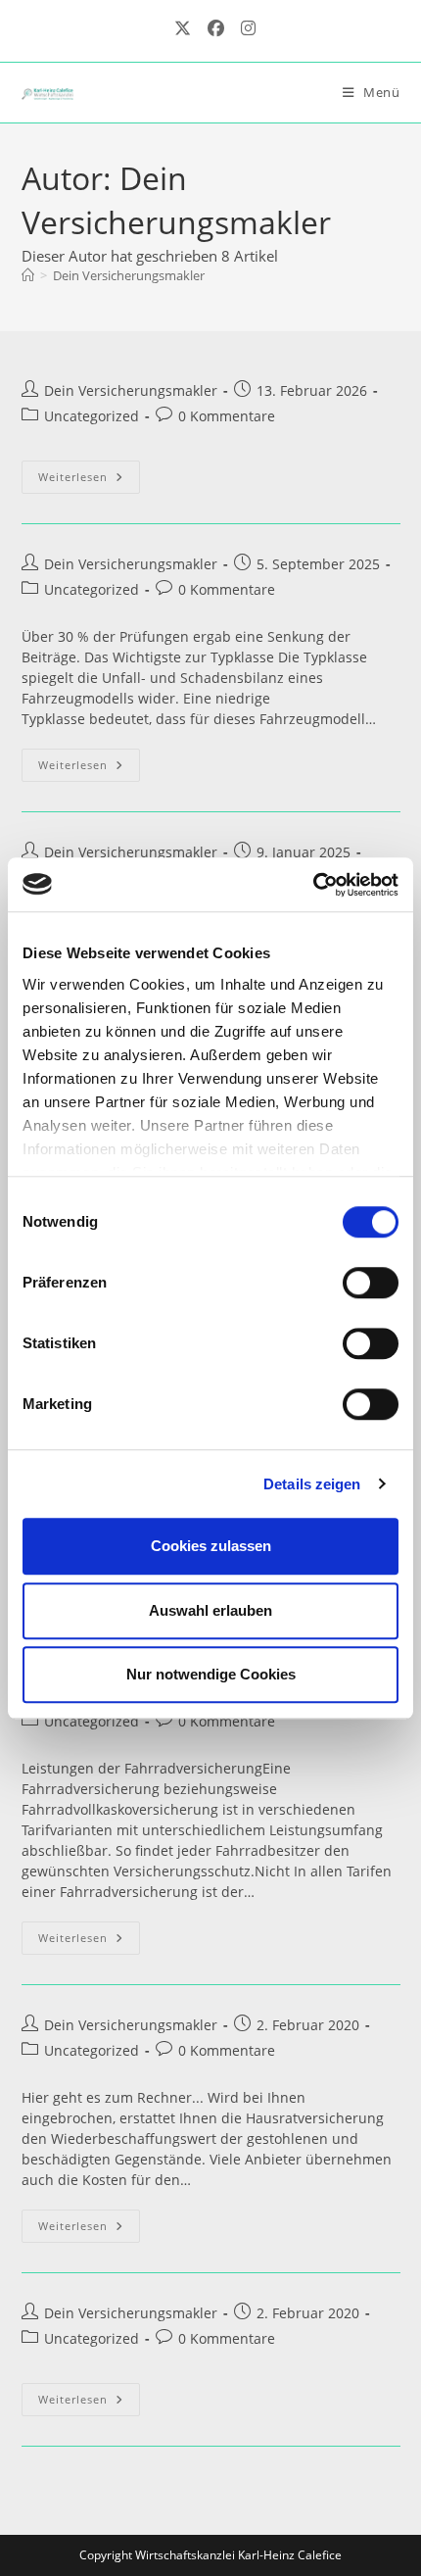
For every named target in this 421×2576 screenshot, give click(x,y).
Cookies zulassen (211, 1546)
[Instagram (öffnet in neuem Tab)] (244, 28)
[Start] (28, 275)
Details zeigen (312, 1484)
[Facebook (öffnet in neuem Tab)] (215, 28)
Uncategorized (92, 416)
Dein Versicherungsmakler (129, 275)
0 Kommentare (227, 416)
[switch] (371, 1283)
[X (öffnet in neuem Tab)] (182, 28)
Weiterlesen (89, 481)
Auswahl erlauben (210, 1610)
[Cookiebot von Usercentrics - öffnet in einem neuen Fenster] (313, 885)
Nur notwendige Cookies (211, 1674)
